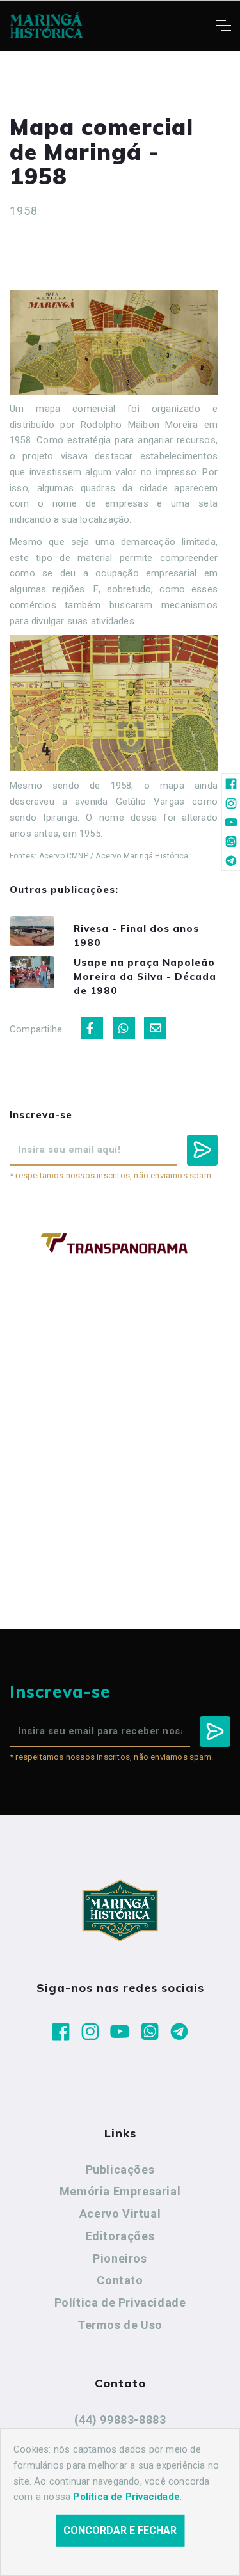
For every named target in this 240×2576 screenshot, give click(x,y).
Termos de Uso (120, 2325)
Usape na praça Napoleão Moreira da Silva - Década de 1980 (145, 976)
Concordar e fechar (120, 2530)
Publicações (120, 2169)
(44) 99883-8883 (120, 2420)
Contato (120, 2280)
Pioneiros (120, 2258)
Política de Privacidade (120, 2303)
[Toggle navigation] (223, 26)
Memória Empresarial (120, 2191)
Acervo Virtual (120, 2214)
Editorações (120, 2236)
